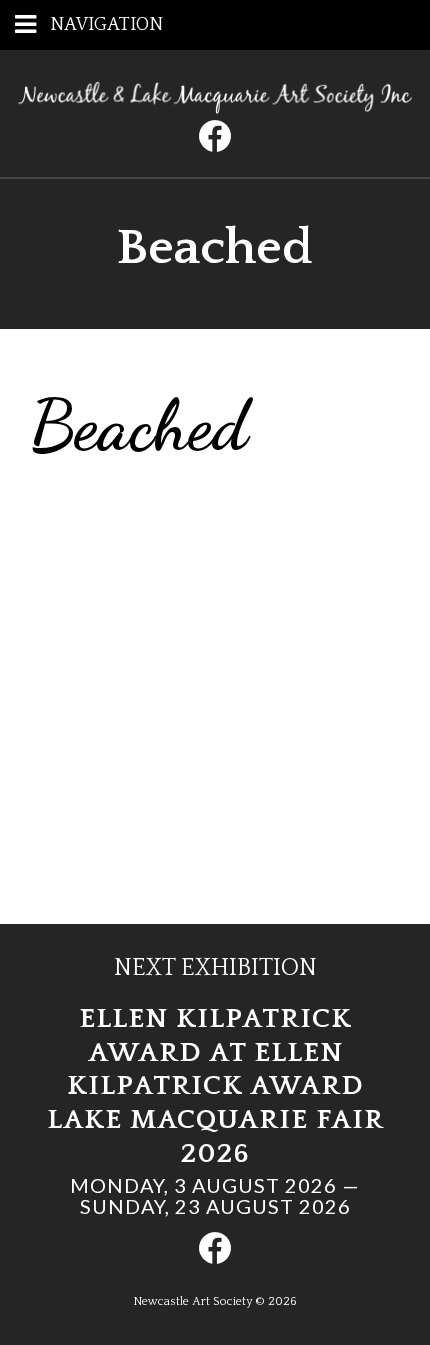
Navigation (106, 25)
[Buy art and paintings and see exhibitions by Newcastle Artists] (215, 107)
